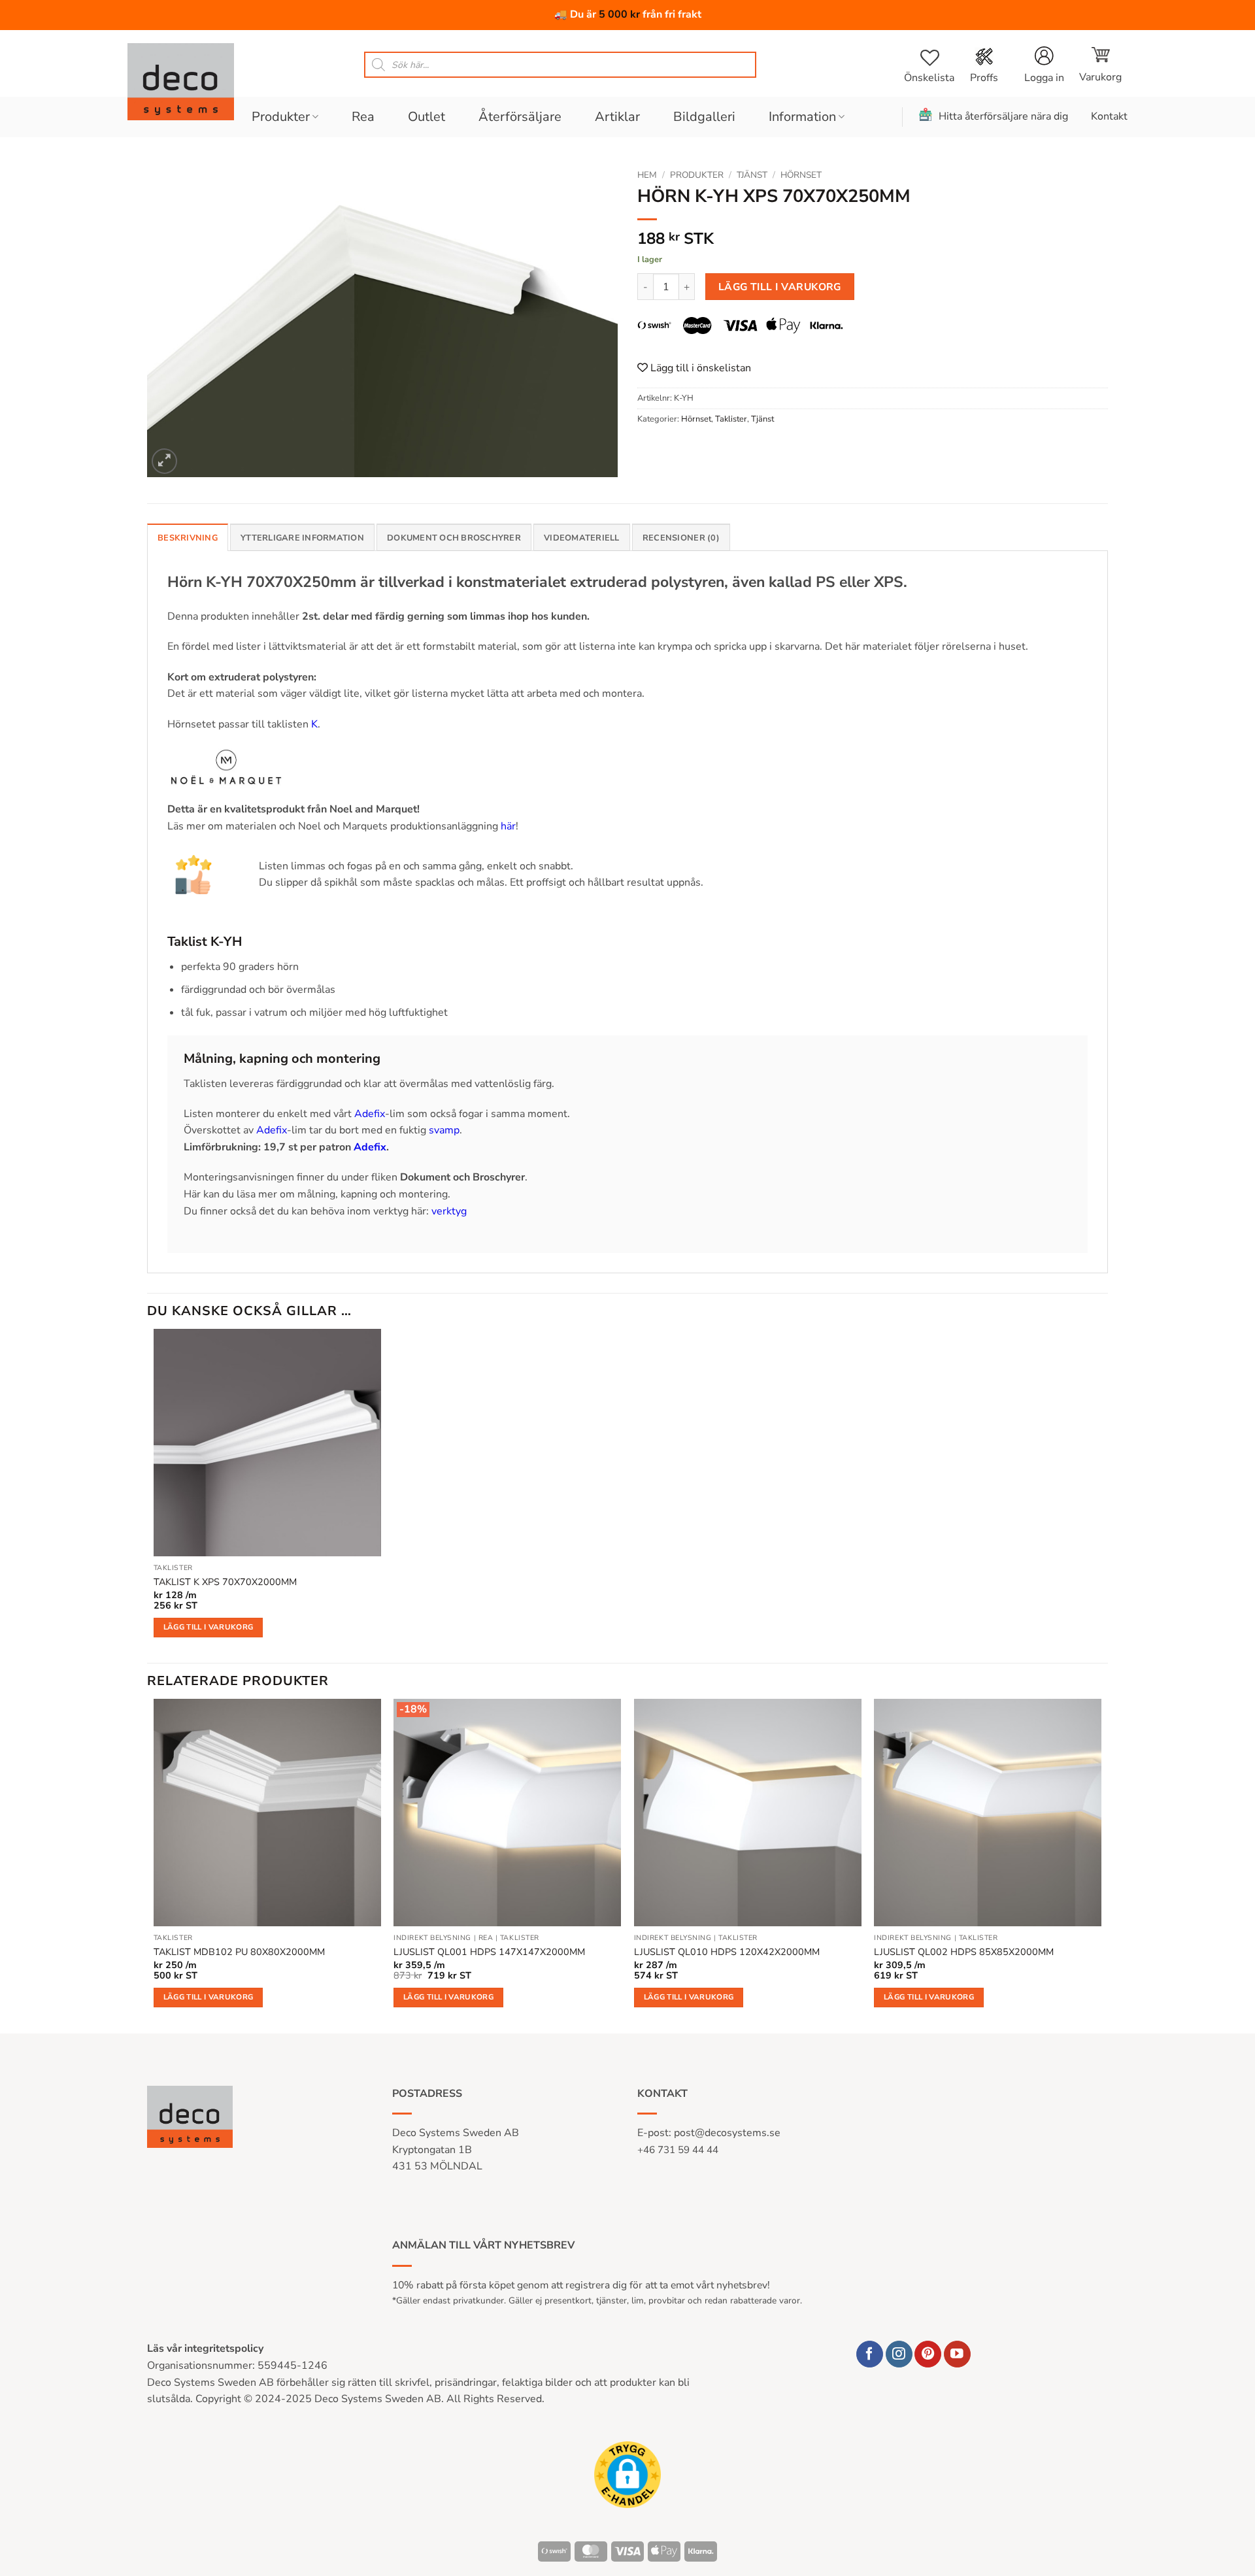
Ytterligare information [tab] (302, 538)
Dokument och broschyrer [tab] (454, 538)
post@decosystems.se (727, 2133)
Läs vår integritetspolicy (205, 2349)
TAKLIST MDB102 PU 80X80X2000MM (239, 1952)
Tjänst (752, 175)
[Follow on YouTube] (957, 2354)
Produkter (281, 117)
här (508, 826)
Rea (363, 117)
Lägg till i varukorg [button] (209, 1627)
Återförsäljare (520, 117)
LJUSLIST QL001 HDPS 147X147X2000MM (489, 1952)
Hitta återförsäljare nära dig (1003, 116)
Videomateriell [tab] (582, 538)
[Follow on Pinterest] (928, 2354)
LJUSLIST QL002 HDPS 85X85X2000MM (964, 1952)
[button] (1100, 65)
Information (802, 117)
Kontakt (1109, 116)
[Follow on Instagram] (899, 2354)
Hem (647, 175)
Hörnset (801, 175)
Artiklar (617, 117)
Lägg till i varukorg (780, 287)
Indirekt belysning (432, 1938)
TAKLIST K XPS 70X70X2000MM (225, 1582)
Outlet (427, 117)
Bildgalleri (704, 117)
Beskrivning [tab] (188, 538)
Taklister (731, 419)
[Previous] (154, 1865)
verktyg (449, 1211)
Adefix (370, 1114)
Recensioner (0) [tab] (681, 538)
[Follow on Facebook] (870, 2354)
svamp (444, 1130)
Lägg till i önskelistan (699, 368)
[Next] (1101, 1865)
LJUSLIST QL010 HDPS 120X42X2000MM (727, 1952)
